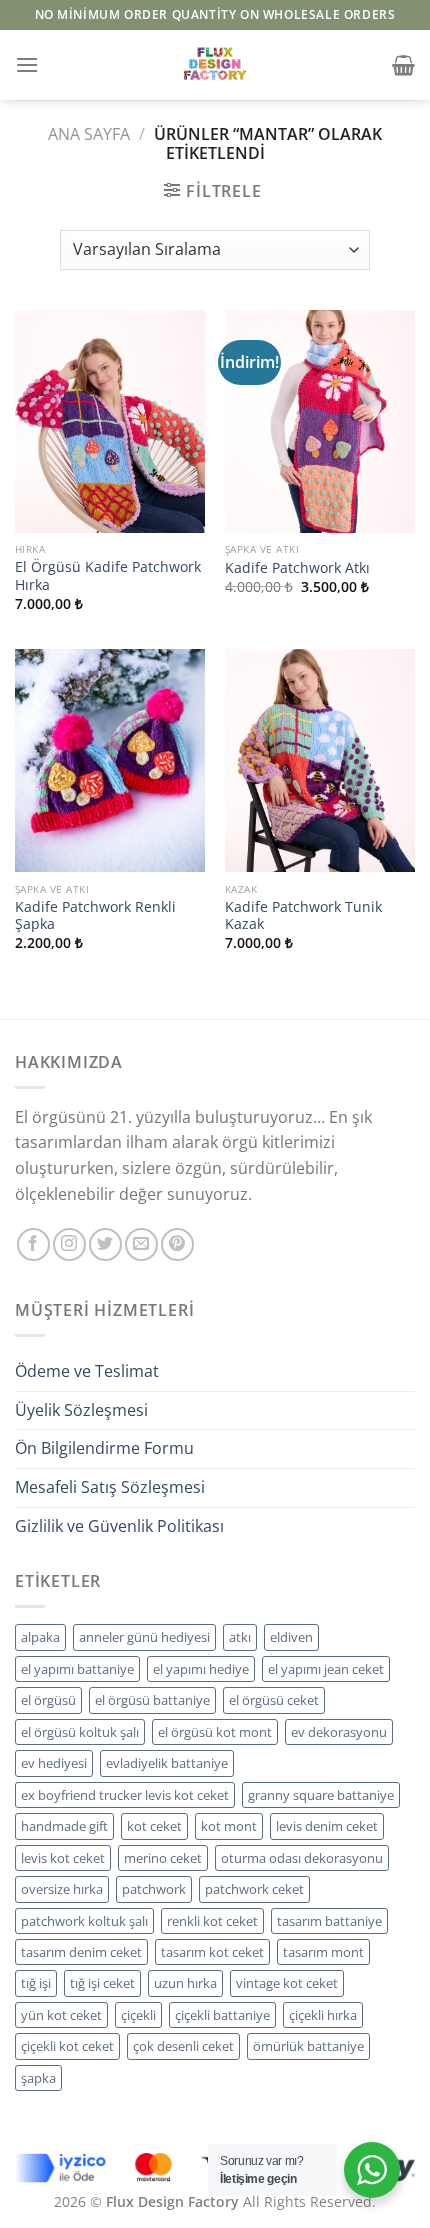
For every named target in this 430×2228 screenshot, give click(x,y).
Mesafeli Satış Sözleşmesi (110, 1487)
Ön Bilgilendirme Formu (104, 1448)
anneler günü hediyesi (144, 1637)
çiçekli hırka (323, 2015)
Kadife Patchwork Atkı (297, 568)
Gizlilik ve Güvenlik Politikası (119, 1526)
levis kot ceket (63, 1858)
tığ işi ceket (102, 1983)
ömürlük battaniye (308, 2046)
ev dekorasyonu (339, 1732)
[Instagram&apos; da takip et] (69, 1244)
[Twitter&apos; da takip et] (105, 1244)
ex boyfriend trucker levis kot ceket (125, 1795)
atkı (240, 1637)
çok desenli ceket (183, 2046)
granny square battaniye (321, 1795)
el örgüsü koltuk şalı (80, 1732)
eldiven (291, 1637)
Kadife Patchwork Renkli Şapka (95, 915)
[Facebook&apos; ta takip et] (33, 1244)
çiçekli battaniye (222, 2015)
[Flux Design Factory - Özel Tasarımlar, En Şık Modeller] (215, 65)
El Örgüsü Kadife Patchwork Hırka (108, 575)
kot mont (229, 1826)
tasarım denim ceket (81, 1952)
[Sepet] (403, 65)
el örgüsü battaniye (152, 1700)
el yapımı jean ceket (326, 1669)
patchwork (154, 1889)
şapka (38, 2078)
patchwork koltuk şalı (84, 1921)
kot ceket (154, 1826)
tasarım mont (323, 1952)
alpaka (40, 1637)
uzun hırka (185, 1983)
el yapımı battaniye (77, 1669)
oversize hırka (62, 1889)
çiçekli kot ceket (67, 2046)
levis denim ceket (327, 1826)
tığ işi (36, 1983)
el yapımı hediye (201, 1669)
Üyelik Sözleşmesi (81, 1410)
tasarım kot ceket (212, 1952)
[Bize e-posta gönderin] (141, 1244)
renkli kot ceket (212, 1921)
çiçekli (138, 2015)
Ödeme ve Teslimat (87, 1371)
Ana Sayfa (89, 134)
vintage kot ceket (287, 1983)
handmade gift (64, 1826)
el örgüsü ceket (274, 1700)
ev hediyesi (54, 1763)
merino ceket (163, 1858)
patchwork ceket (254, 1889)
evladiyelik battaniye (167, 1763)
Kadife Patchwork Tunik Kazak (303, 915)
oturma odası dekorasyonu (302, 1858)
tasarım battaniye (329, 1921)
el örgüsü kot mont (215, 1732)
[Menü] (27, 64)
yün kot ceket (61, 2015)
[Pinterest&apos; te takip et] (177, 1244)
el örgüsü (48, 1700)
